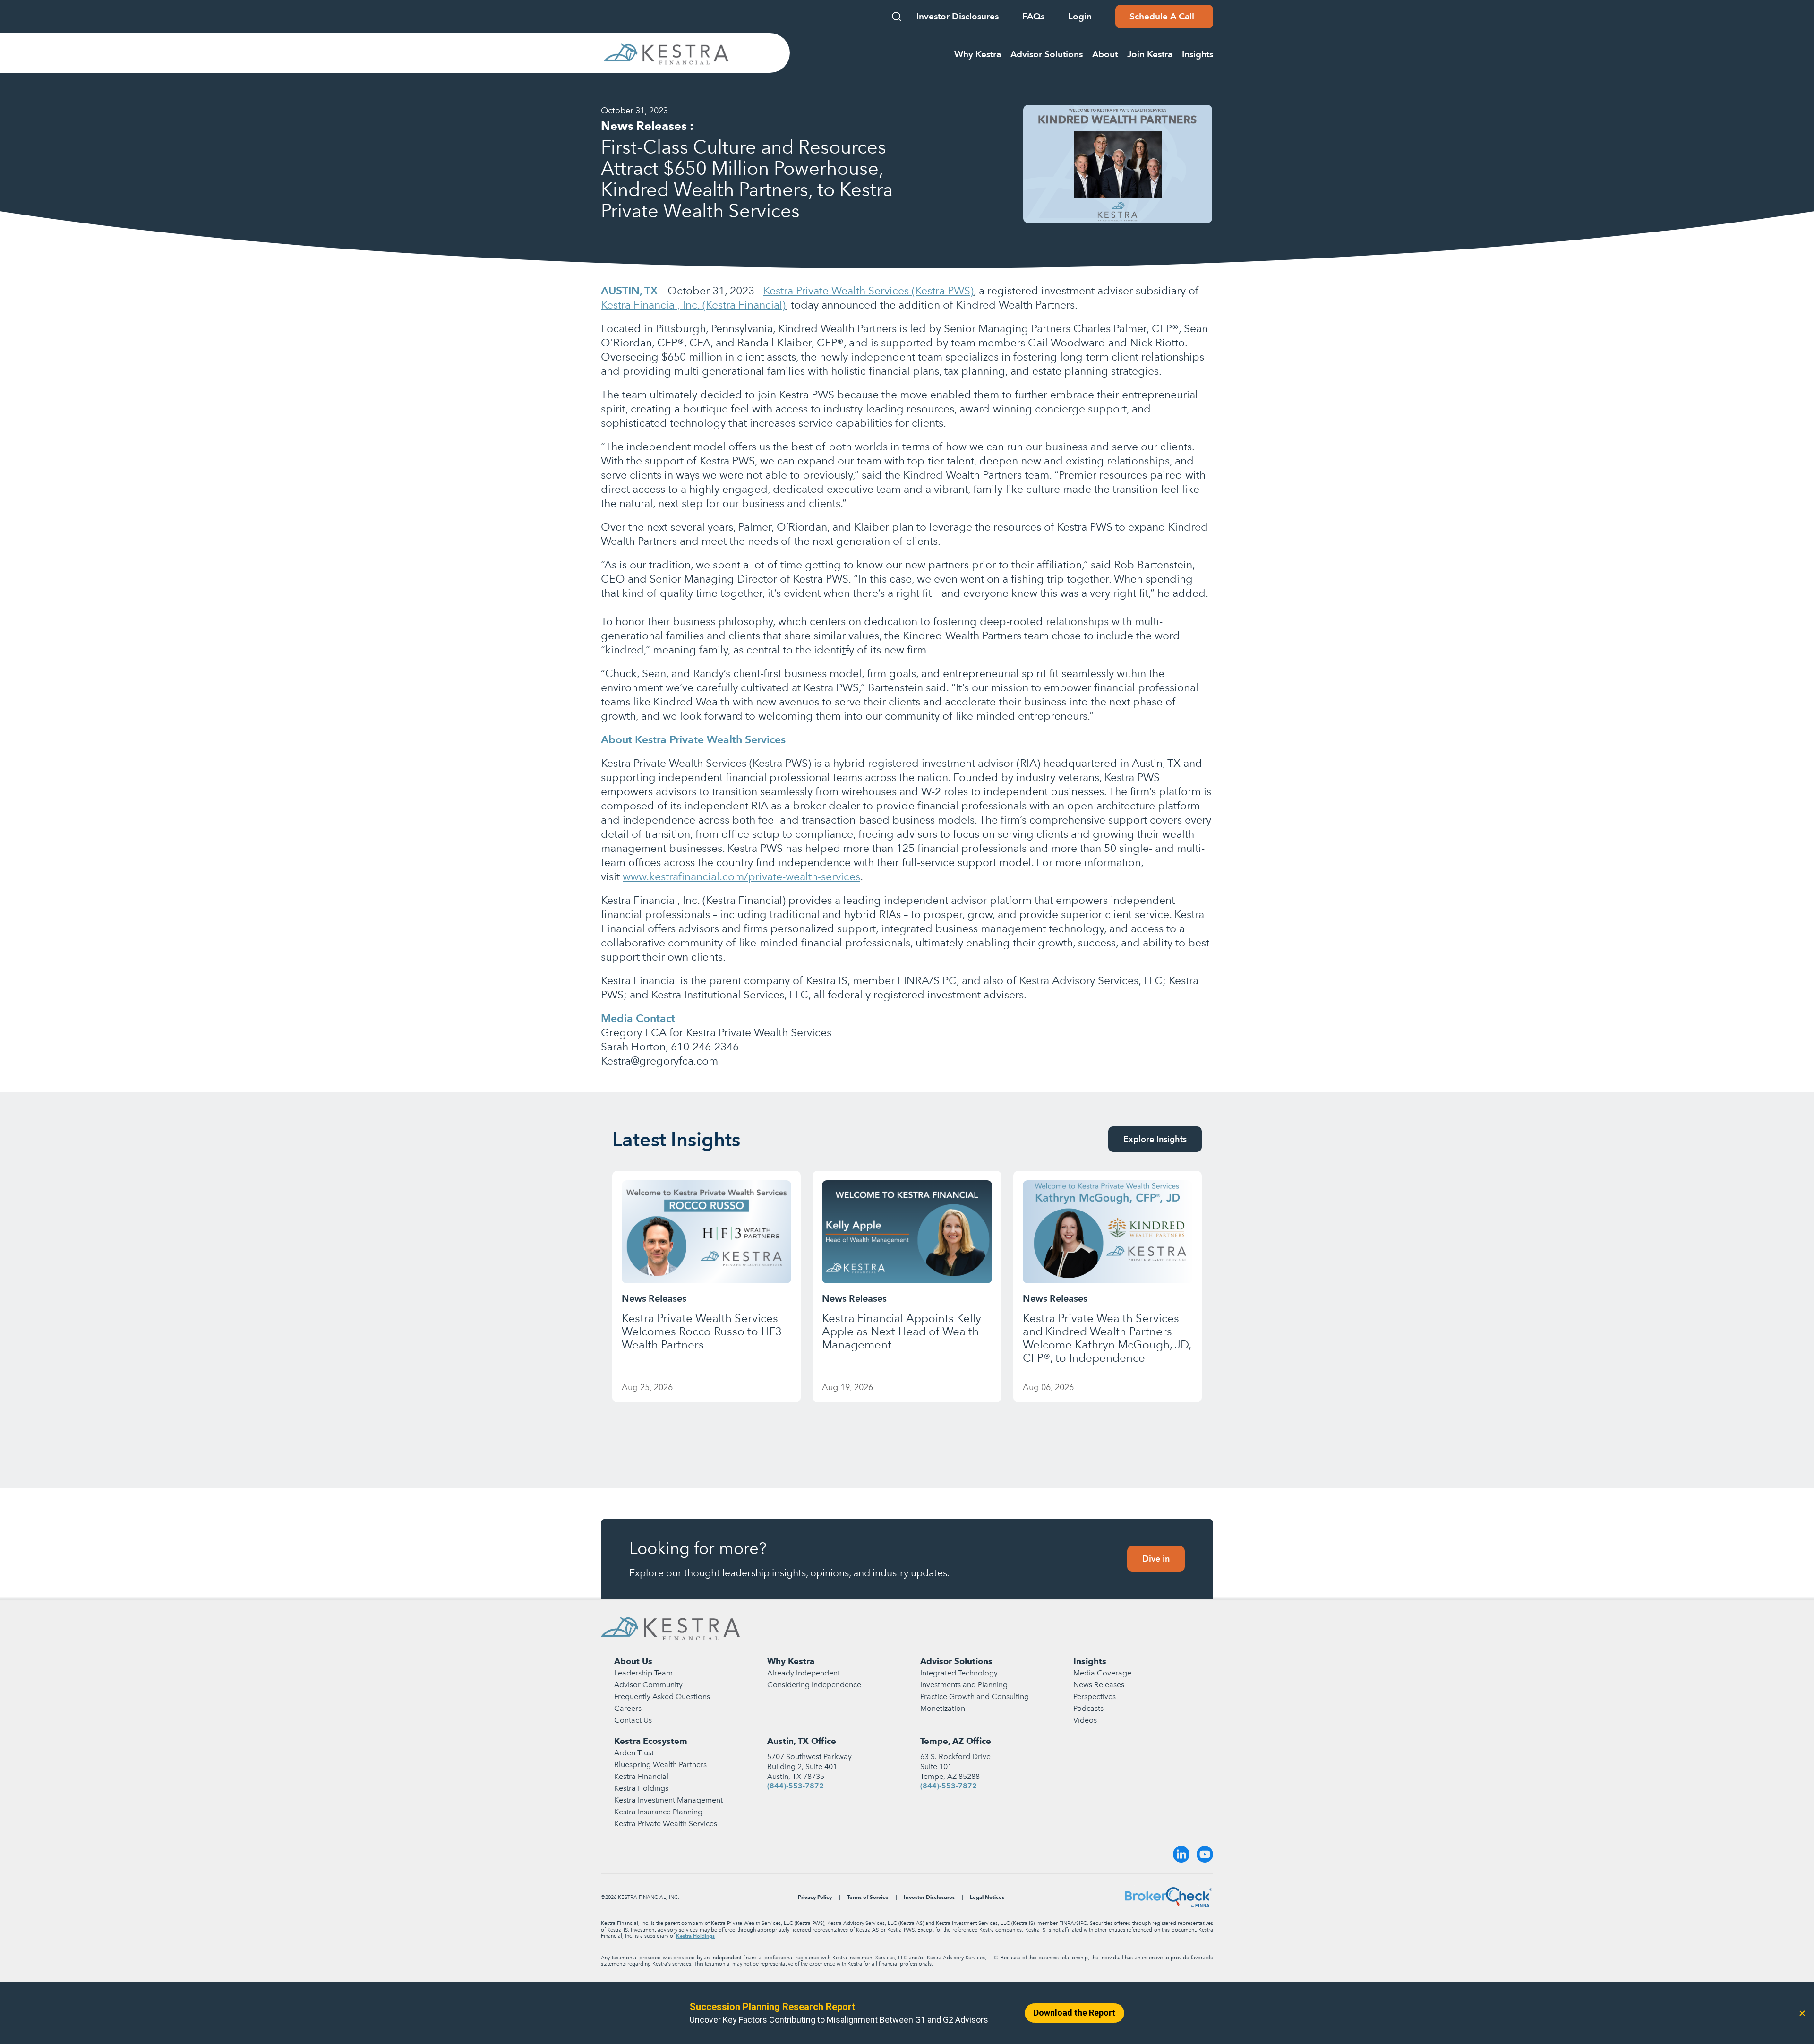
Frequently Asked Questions (662, 1696)
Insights (1090, 1661)
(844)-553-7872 (796, 1786)
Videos (1085, 1720)
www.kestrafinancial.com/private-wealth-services (741, 876)
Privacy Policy (815, 1897)
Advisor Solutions (956, 1661)
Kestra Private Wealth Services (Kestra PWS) (868, 291)
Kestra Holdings (641, 1788)
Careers (628, 1708)
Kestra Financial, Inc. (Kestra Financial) (693, 305)
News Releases (1099, 1685)
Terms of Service (868, 1897)
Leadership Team (643, 1673)
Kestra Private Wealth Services (666, 1824)
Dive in (1156, 1559)
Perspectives (1095, 1696)
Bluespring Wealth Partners (660, 1765)
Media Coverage (1102, 1673)
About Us (633, 1661)
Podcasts (1088, 1708)
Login (1080, 16)
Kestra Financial (641, 1776)
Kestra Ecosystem (651, 1741)
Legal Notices (987, 1897)
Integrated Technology (959, 1673)
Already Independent (804, 1673)
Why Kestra (791, 1661)
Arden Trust (634, 1753)
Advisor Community (648, 1685)
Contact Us (633, 1720)
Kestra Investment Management (668, 1800)
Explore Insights (1155, 1139)
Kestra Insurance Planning (658, 1812)
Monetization (943, 1708)
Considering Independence (814, 1685)
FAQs (1033, 16)
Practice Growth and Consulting (975, 1696)
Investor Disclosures (958, 16)
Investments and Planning (964, 1685)
